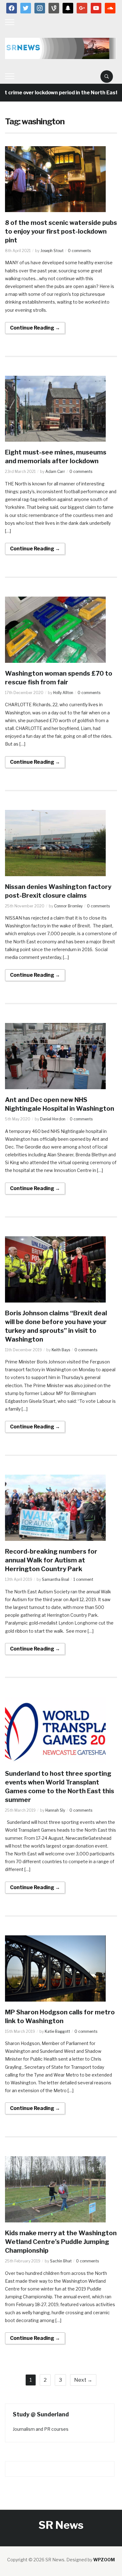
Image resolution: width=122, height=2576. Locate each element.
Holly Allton (63, 693)
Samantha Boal (56, 1579)
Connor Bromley (68, 906)
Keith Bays (61, 1350)
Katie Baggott (57, 2031)
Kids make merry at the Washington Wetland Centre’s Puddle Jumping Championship (61, 2242)
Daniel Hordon (53, 1119)
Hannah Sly (55, 1810)
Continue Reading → (35, 328)
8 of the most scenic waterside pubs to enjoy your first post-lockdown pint (61, 231)
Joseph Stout (52, 251)
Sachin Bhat (61, 2261)
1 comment (83, 1579)
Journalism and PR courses (41, 2429)
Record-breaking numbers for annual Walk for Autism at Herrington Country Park (51, 1560)
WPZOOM (104, 2560)
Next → (83, 2380)
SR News (61, 2525)
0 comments (79, 251)
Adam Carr (55, 472)
